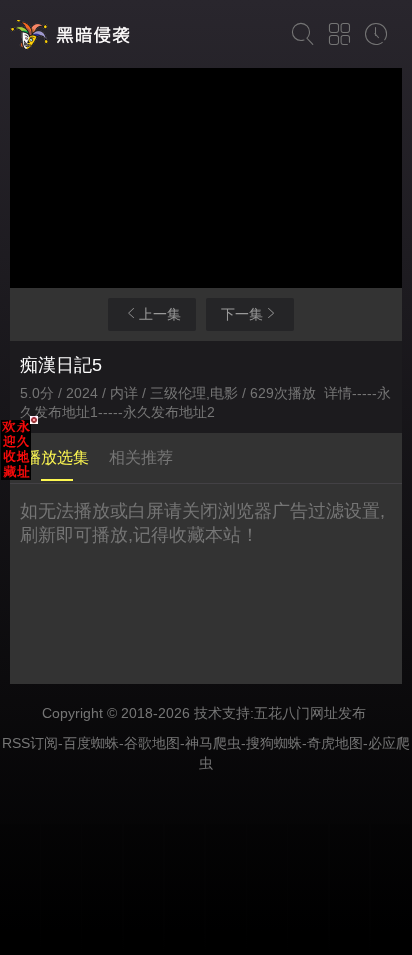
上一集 (160, 314)
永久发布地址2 (169, 412)
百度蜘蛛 (91, 743)
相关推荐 (141, 457)
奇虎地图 (335, 743)
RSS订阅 (30, 743)
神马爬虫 (213, 743)
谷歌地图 (152, 743)
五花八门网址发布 (310, 713)
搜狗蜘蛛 (274, 743)
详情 (338, 393)
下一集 (242, 314)
